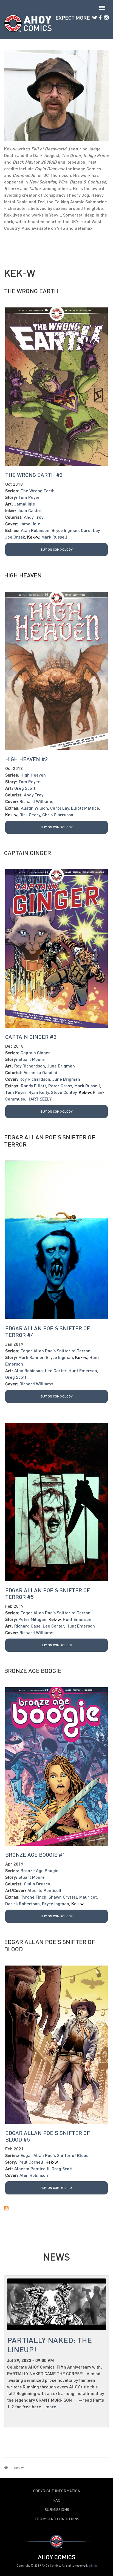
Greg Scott (25, 788)
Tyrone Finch (34, 1897)
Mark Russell (54, 537)
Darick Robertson (22, 1903)
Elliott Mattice (85, 808)
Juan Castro (30, 510)
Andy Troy (34, 517)
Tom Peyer (29, 497)
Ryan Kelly (39, 1092)
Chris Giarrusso (58, 814)
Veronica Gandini (40, 1072)
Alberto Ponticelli (45, 1890)
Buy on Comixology (57, 549)
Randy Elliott (33, 1086)
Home (6, 2468)
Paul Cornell (31, 2162)
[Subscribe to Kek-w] (56, 2208)
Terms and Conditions (57, 2519)
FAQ (57, 2500)
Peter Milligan (32, 1619)
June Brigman (61, 1066)
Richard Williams (36, 801)
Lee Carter (56, 1370)
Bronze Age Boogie (33, 1671)
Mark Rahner (31, 1357)
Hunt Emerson (83, 1370)
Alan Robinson (35, 530)
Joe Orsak (15, 537)
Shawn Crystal (63, 1897)
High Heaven (23, 575)
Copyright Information (57, 2491)
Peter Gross (60, 1086)
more (51, 2406)
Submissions (57, 2510)
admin (93, 2565)
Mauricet (88, 1897)
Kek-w (33, 537)
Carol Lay (90, 530)
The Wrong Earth (31, 291)
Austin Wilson (34, 808)
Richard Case (27, 1626)
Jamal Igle (25, 504)
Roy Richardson (30, 1066)
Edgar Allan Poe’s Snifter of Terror (50, 1141)
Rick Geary (30, 814)
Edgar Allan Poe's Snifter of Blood (50, 1945)
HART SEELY (39, 1099)
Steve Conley (64, 1092)
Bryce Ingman (65, 530)
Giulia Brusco (37, 1884)
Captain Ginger (28, 853)
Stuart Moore (32, 1059)
